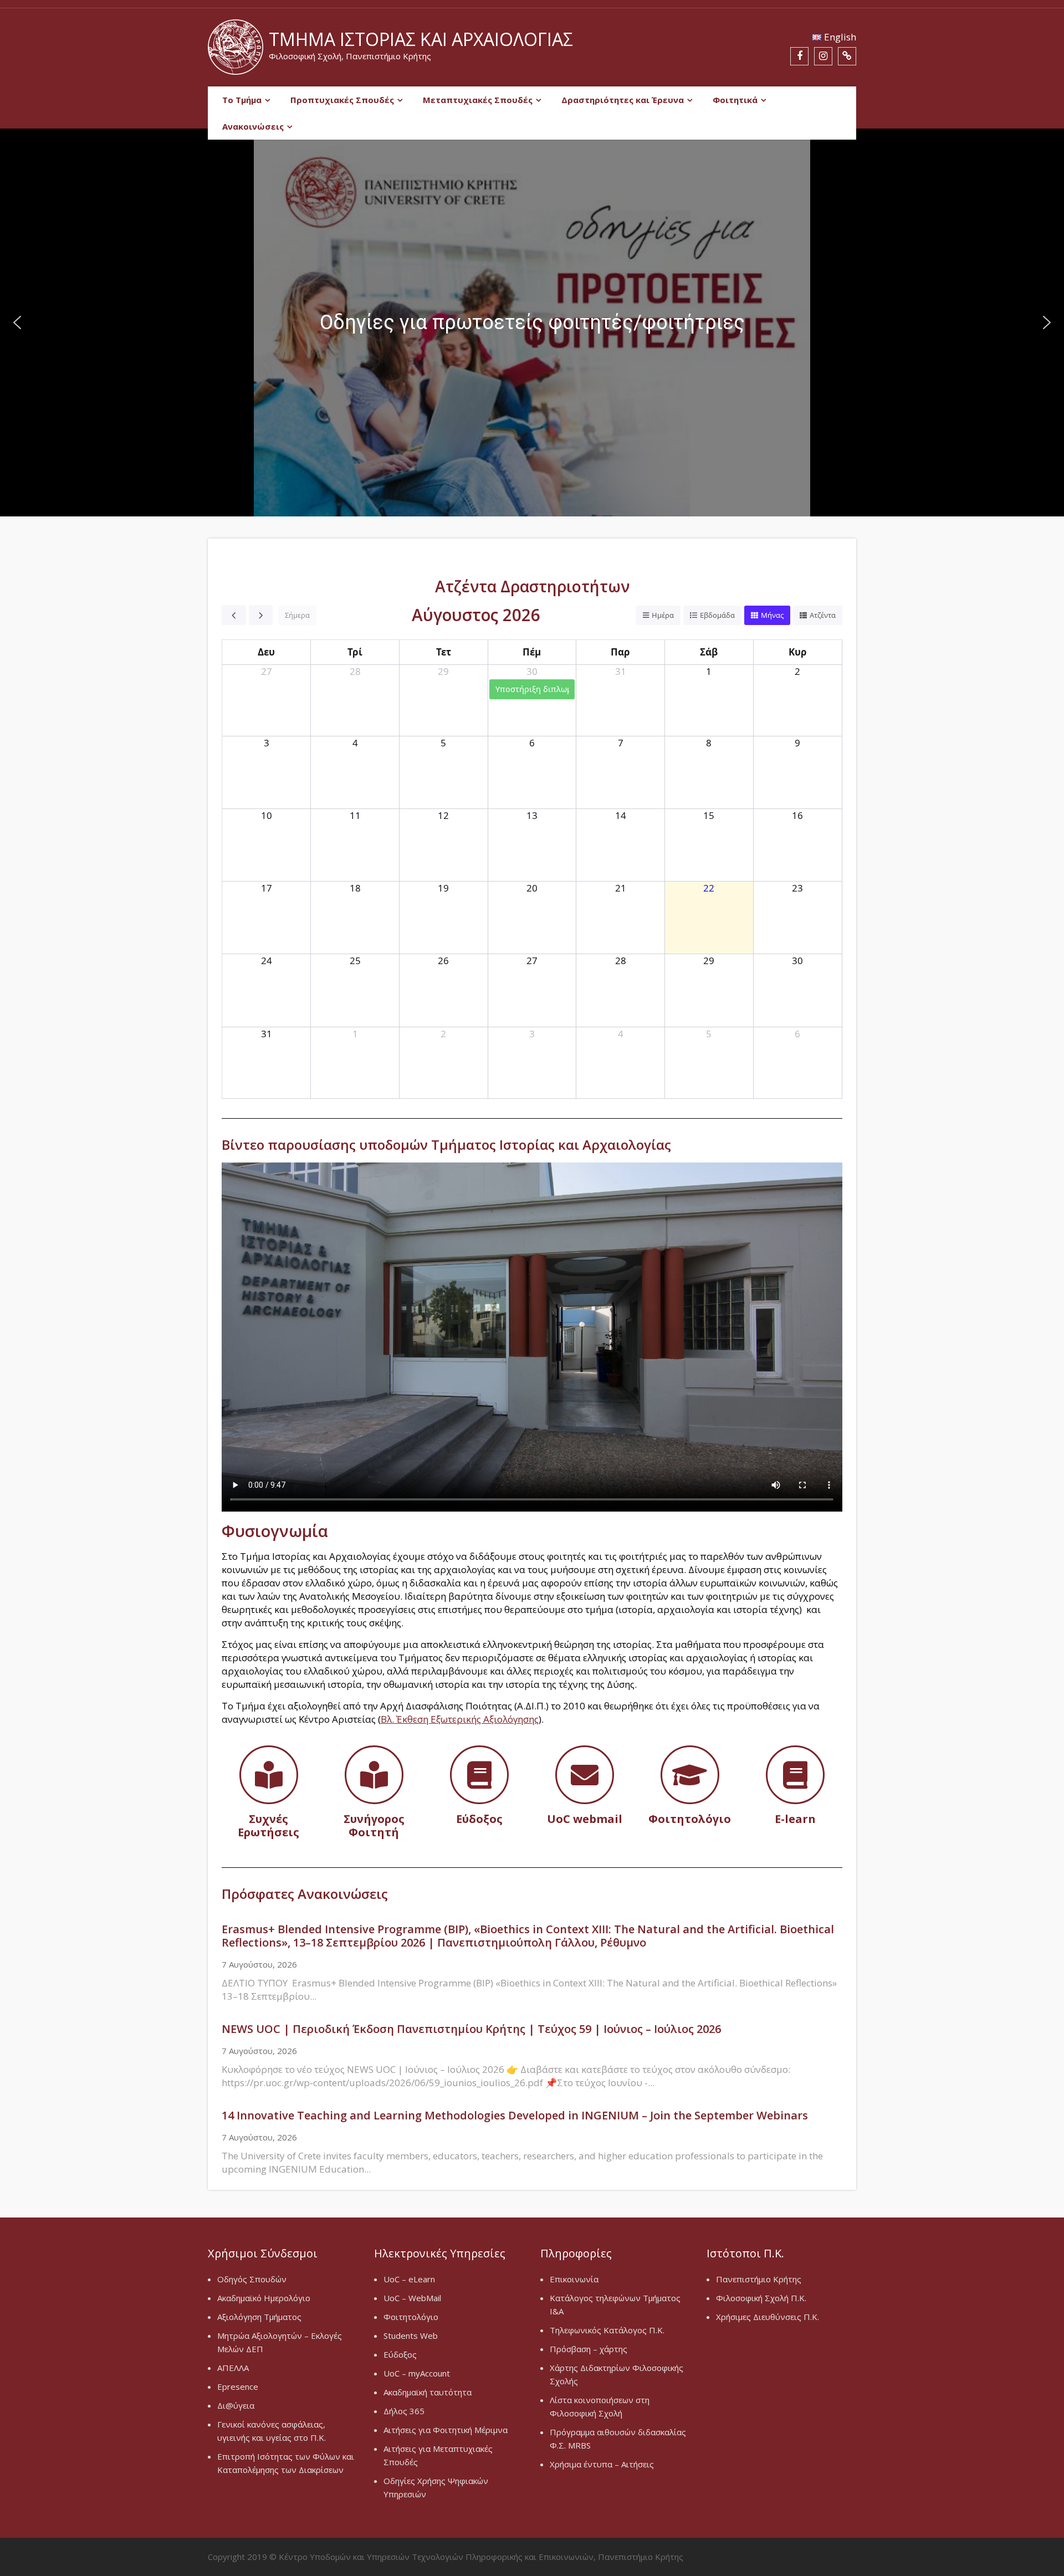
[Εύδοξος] (479, 1775)
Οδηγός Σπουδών (252, 2279)
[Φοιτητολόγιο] (690, 1775)
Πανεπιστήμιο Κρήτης (759, 2279)
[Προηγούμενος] (234, 615)
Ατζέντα (823, 615)
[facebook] (799, 56)
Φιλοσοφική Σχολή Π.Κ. (761, 2298)
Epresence (238, 2386)
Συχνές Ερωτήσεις (268, 1825)
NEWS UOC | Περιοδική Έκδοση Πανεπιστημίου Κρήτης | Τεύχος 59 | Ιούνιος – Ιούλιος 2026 (471, 2029)
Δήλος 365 (404, 2411)
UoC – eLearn (409, 2279)
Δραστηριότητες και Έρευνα (623, 100)
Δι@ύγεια (236, 2405)
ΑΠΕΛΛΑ (233, 2368)
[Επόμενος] (261, 615)
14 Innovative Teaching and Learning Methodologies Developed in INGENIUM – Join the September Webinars (515, 2115)
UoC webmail (585, 1819)
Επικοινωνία (574, 2279)
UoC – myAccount (417, 2373)
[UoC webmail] (585, 1775)
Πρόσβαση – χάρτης (589, 2349)
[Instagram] (823, 56)
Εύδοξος (479, 1819)
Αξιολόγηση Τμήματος (259, 2317)
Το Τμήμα (242, 100)
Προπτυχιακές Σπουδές (342, 100)
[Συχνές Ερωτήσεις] (269, 1775)
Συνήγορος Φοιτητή (374, 1825)
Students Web (411, 2336)
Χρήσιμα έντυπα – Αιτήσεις (602, 2464)
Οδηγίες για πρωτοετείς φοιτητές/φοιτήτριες (532, 322)
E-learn (795, 1819)
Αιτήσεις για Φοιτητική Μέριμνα (446, 2430)
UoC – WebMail (412, 2298)
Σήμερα (297, 615)
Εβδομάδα (717, 615)
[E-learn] (795, 1775)
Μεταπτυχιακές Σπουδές (478, 100)
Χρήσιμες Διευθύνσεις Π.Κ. (768, 2317)
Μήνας (772, 615)
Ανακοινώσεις (253, 126)
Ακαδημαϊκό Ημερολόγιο (264, 2298)
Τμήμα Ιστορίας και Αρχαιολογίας (421, 39)
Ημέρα (663, 615)
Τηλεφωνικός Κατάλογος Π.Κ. (607, 2330)
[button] (532, 322)
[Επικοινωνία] (847, 56)
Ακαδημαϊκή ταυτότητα (428, 2392)
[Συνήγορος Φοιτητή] (374, 1775)
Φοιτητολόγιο (690, 1819)
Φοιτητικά (735, 100)
